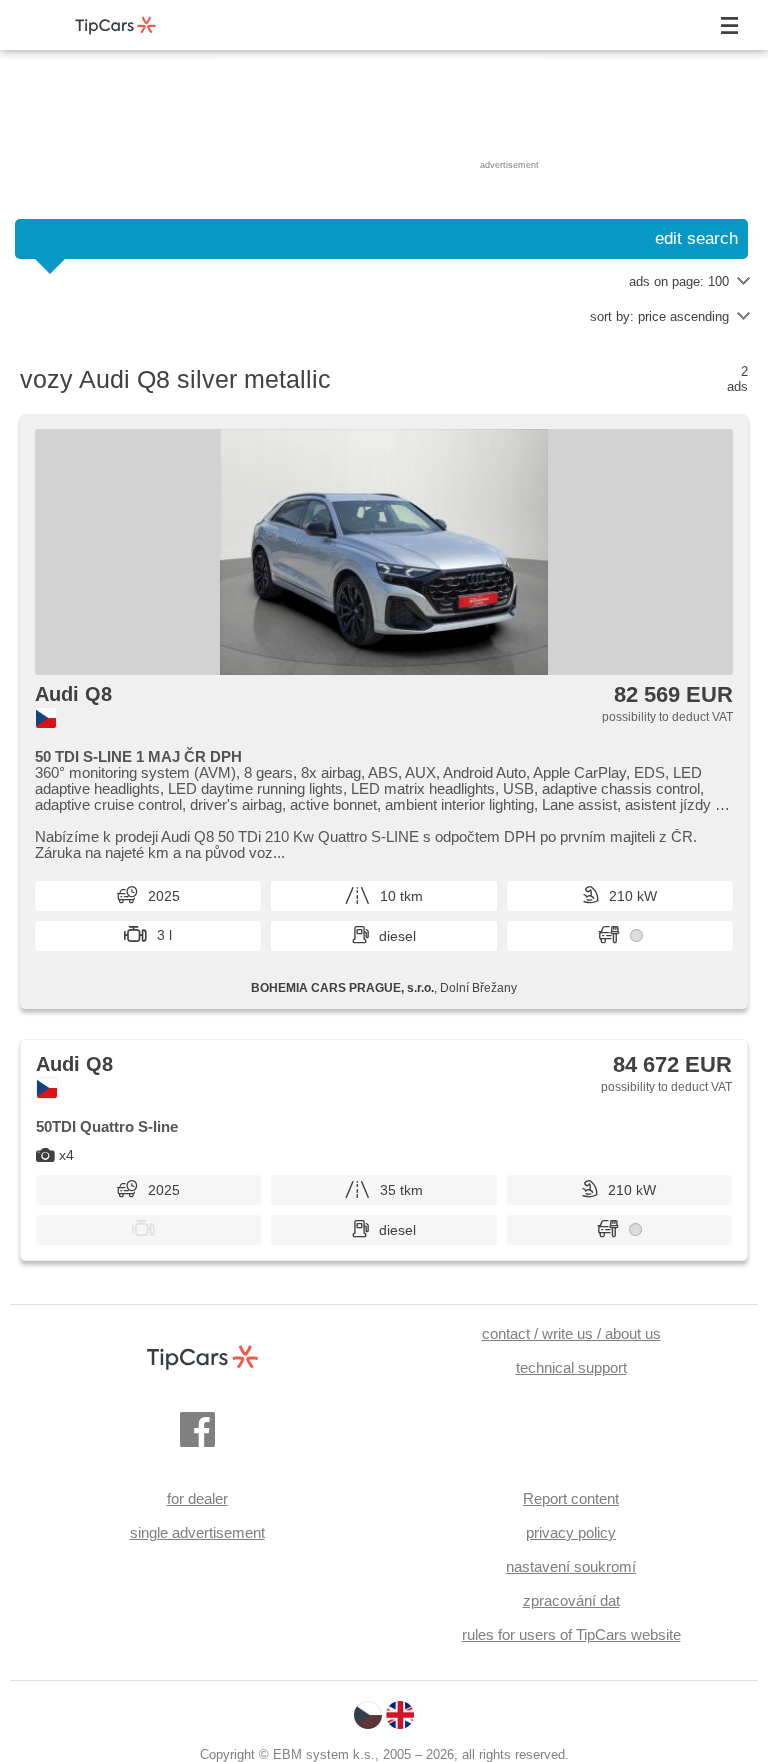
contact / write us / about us (571, 1333)
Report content (571, 1498)
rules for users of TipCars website (571, 1634)
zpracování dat (571, 1600)
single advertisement (197, 1532)
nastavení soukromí (571, 1566)
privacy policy (571, 1532)
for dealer (197, 1498)
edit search (696, 238)
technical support (571, 1367)
